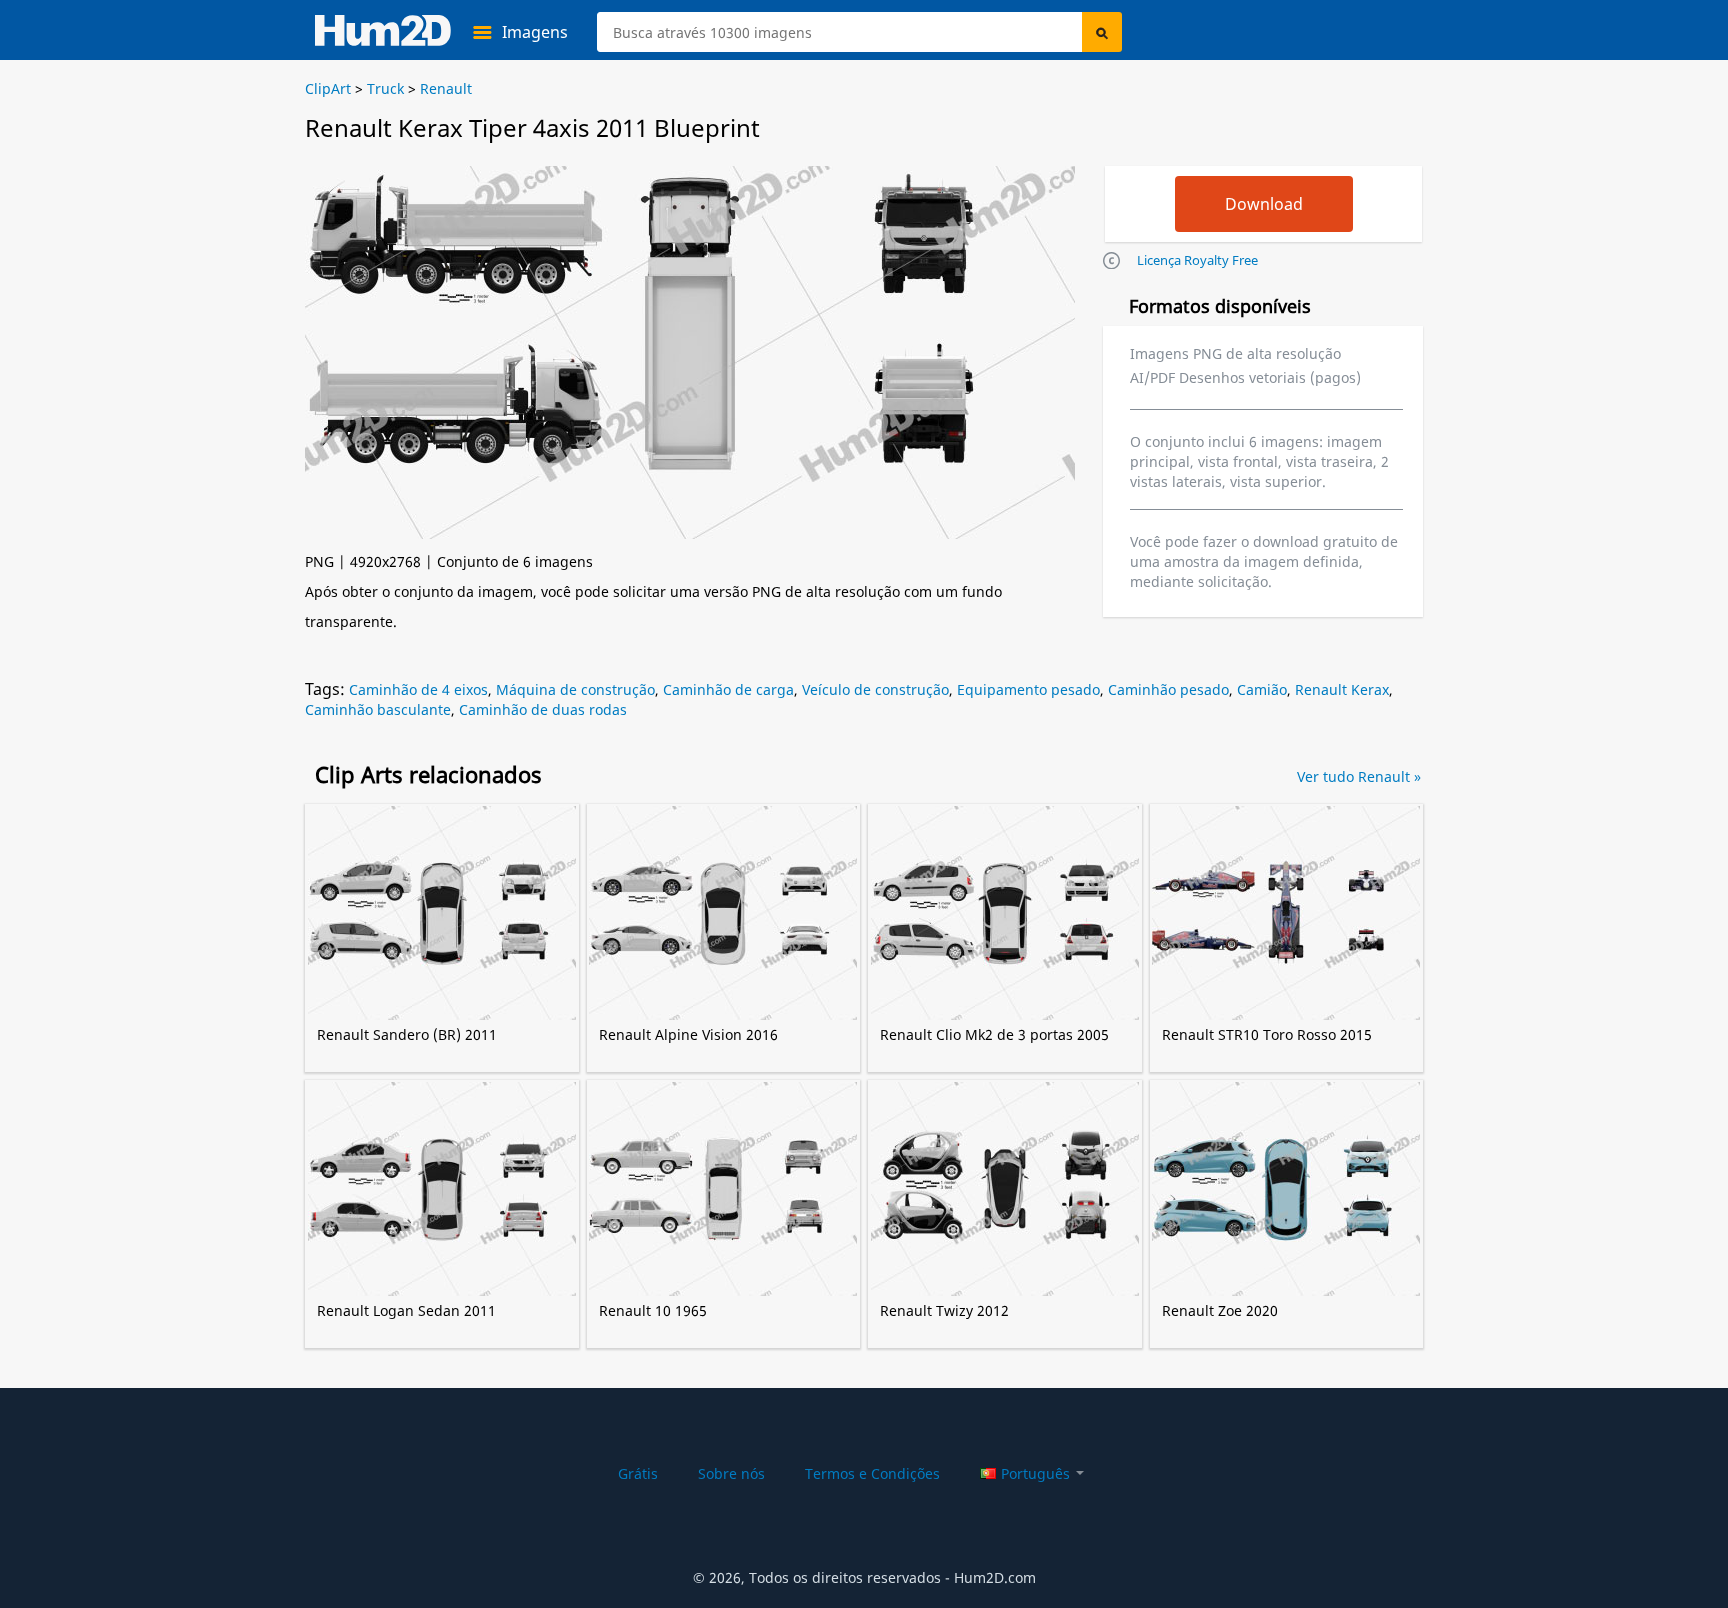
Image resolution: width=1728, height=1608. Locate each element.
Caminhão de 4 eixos (418, 689)
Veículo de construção (875, 689)
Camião (1262, 689)
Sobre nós (731, 1473)
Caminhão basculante (378, 709)
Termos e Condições (872, 1473)
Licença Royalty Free (1197, 260)
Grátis (638, 1473)
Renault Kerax (1342, 689)
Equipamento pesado (1028, 689)
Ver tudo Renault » (1359, 776)
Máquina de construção (575, 689)
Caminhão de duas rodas (543, 709)
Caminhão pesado (1168, 689)
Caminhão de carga (728, 689)
